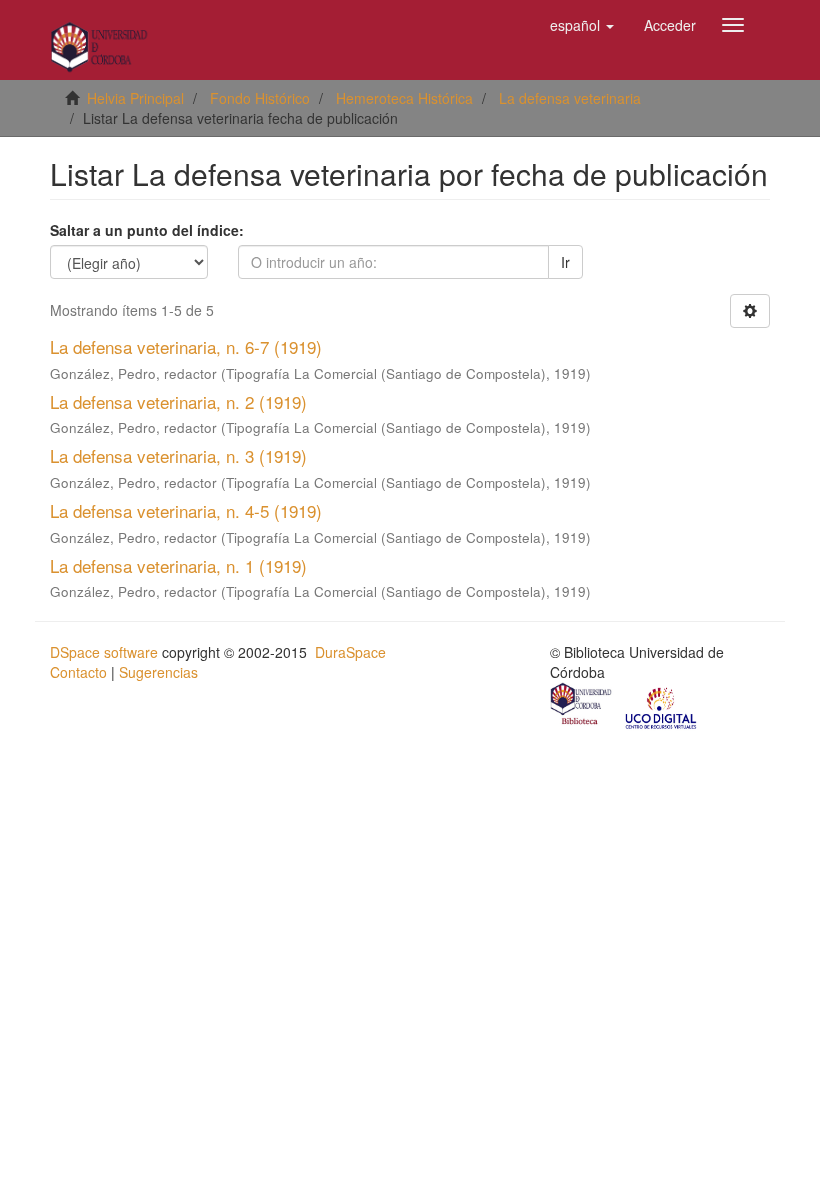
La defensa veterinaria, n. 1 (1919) (178, 565)
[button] (582, 25)
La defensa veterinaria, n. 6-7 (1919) (186, 346)
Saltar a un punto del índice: (147, 230)
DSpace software (104, 652)
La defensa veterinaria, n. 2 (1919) (178, 401)
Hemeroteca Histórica (404, 98)
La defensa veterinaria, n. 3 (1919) (178, 455)
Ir (565, 262)
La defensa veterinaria (570, 98)
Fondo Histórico (260, 98)
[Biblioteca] (582, 707)
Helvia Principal (135, 98)
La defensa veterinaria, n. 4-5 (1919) (186, 510)
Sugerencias (158, 672)
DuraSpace (350, 652)
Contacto (78, 672)
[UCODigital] (662, 707)
